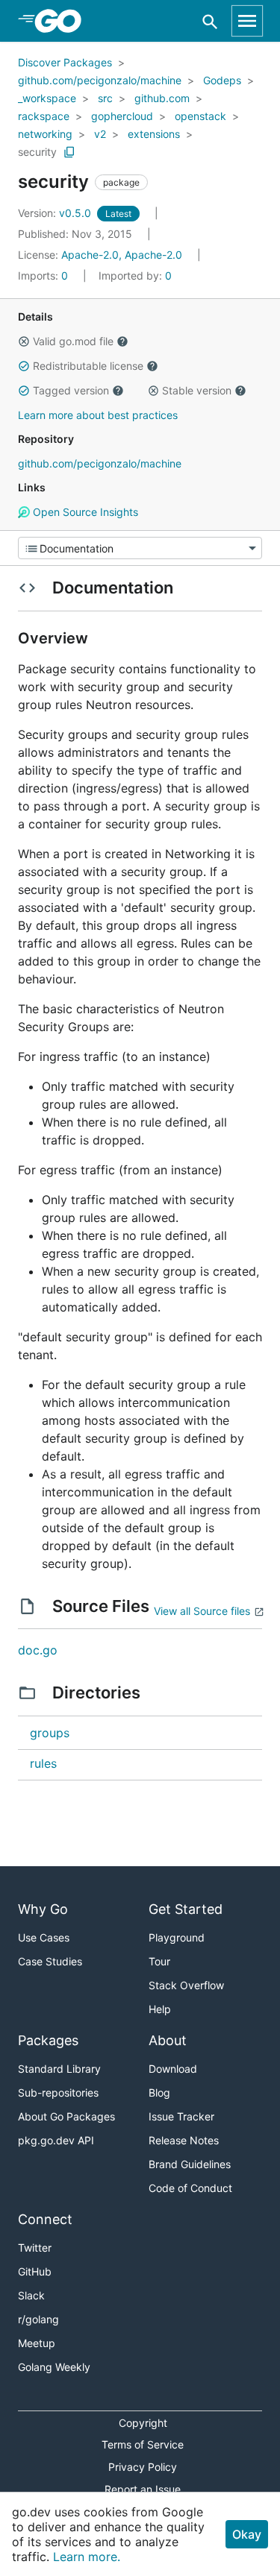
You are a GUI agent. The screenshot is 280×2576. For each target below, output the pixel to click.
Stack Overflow (186, 1985)
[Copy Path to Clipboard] (69, 152)
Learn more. (87, 2557)
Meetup (37, 2343)
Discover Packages (65, 62)
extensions (154, 134)
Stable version (197, 390)
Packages (48, 2040)
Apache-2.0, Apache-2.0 (122, 255)
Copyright (143, 2423)
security (37, 152)
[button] (24, 341)
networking (45, 134)
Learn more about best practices (98, 415)
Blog (159, 2092)
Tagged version (71, 390)
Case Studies (50, 1961)
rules (43, 1763)
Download (173, 2069)
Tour (159, 1961)
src (105, 98)
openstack (200, 116)
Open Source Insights (84, 512)
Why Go (43, 1909)
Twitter (35, 2248)
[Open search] (210, 21)
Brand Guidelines (190, 2164)
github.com (162, 98)
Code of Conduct (190, 2188)
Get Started (186, 1909)
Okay (247, 2534)
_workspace (47, 98)
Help (160, 2009)
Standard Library (59, 2069)
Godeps (222, 80)
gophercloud (122, 116)
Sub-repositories (58, 2092)
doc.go (38, 1650)
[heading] (63, 21)
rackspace (44, 116)
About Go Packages (66, 2116)
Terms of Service (143, 2444)
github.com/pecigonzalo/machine (100, 80)
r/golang (38, 2319)
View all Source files (202, 1611)
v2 (100, 134)
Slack (31, 2295)
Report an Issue (143, 2489)
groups (50, 1733)
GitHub (35, 2271)
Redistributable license (88, 366)
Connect (45, 2219)
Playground (177, 1937)
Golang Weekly (54, 2367)
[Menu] (140, 548)
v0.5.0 (56, 213)
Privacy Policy (143, 2467)
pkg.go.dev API (56, 2140)
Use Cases (44, 1937)
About (168, 2040)
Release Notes (184, 2140)
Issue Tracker (181, 2116)
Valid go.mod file (73, 341)
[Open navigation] (247, 21)
